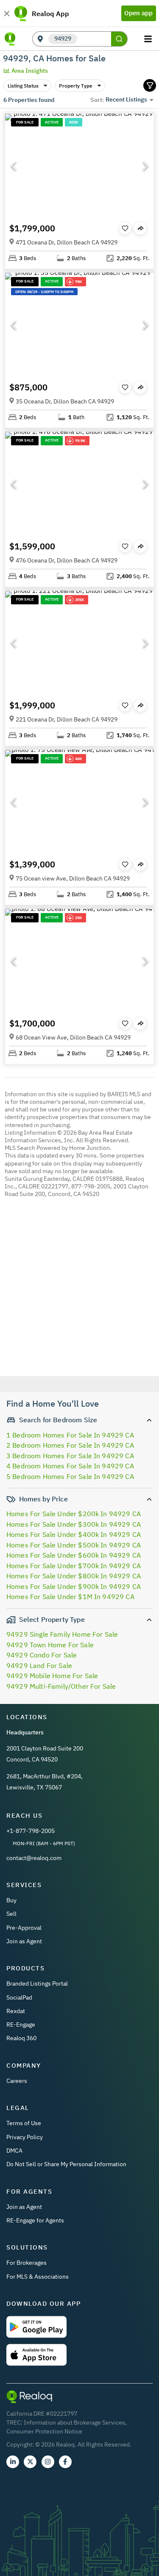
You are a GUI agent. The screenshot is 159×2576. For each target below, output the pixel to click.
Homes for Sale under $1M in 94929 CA (70, 1597)
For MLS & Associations (38, 2277)
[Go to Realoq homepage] (10, 39)
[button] (79, 166)
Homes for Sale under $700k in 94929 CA (74, 1566)
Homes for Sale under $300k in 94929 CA (74, 1524)
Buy (11, 1900)
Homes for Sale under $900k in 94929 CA (74, 1586)
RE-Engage (21, 2025)
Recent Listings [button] (126, 99)
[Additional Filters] (150, 85)
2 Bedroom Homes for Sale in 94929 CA (70, 1445)
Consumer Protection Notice (44, 2431)
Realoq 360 (21, 2038)
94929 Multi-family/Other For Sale (61, 1686)
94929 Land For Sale (39, 1665)
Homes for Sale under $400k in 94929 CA (74, 1534)
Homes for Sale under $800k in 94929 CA (74, 1576)
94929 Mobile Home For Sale (52, 1676)
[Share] (140, 229)
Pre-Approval (24, 1928)
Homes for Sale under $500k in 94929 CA (74, 1545)
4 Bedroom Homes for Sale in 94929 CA (70, 1466)
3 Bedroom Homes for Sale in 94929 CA (70, 1456)
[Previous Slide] (14, 166)
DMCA (14, 2151)
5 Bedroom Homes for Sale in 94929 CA (70, 1476)
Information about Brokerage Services (74, 2422)
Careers (17, 2081)
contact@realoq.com (34, 1858)
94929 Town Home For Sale (50, 1645)
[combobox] (94, 39)
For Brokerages (26, 2263)
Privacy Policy (25, 2137)
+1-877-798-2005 (31, 1831)
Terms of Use (24, 2123)
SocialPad (19, 1997)
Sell (11, 1914)
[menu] (149, 39)
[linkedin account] (13, 2462)
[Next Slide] (145, 166)
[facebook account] (65, 2462)
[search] (119, 39)
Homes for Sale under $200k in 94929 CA (74, 1514)
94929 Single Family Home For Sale (62, 1634)
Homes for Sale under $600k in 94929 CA (74, 1555)
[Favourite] (125, 228)
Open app (138, 13)
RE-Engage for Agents (35, 2220)
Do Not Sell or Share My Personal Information (66, 2164)
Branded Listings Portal (37, 1983)
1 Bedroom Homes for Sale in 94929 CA (70, 1435)
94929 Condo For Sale (42, 1655)
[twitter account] (30, 2462)
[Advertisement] (79, 1299)
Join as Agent (24, 1941)
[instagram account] (48, 2462)
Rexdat (16, 2011)
